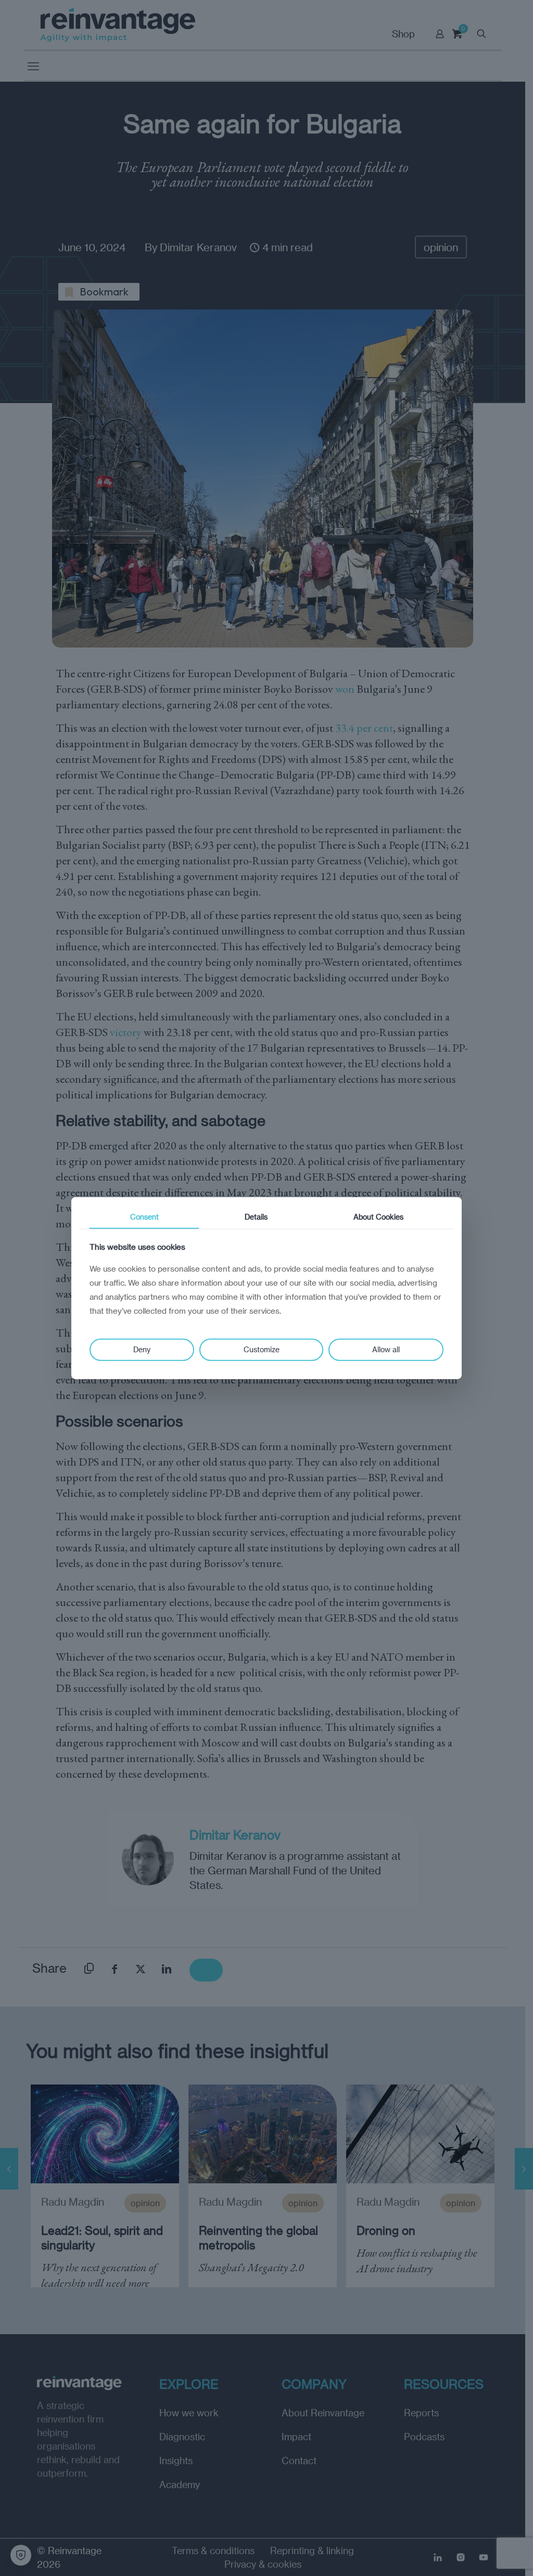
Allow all (386, 1349)
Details (256, 1216)
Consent (144, 1216)
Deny (142, 1349)
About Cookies (378, 1216)
